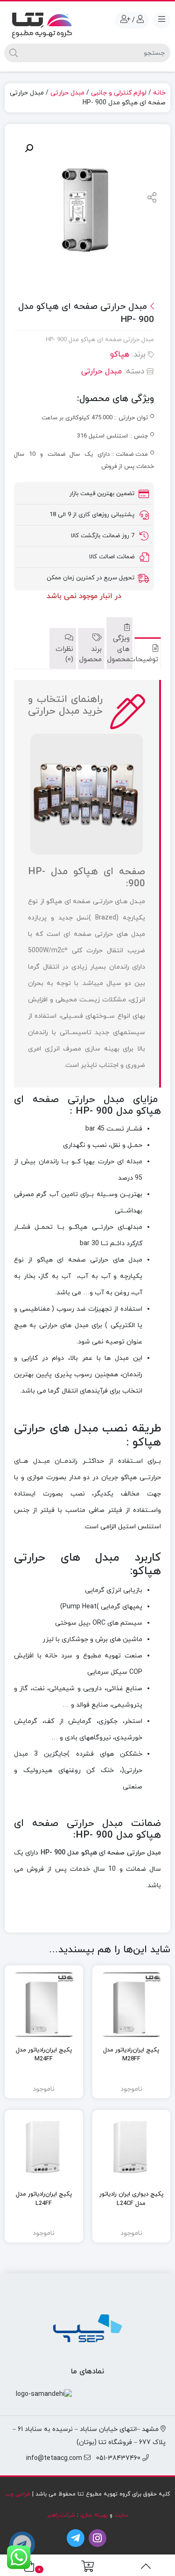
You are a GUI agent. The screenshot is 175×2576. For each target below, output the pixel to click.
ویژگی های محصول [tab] (120, 649)
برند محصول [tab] (91, 655)
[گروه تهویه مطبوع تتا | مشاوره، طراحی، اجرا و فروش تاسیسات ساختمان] (42, 23)
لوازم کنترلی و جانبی (119, 93)
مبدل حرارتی (67, 93)
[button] (29, 148)
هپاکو (120, 355)
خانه (159, 93)
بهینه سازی (94, 2515)
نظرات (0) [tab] (64, 655)
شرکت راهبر (61, 2515)
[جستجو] (14, 53)
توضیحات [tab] (148, 660)
